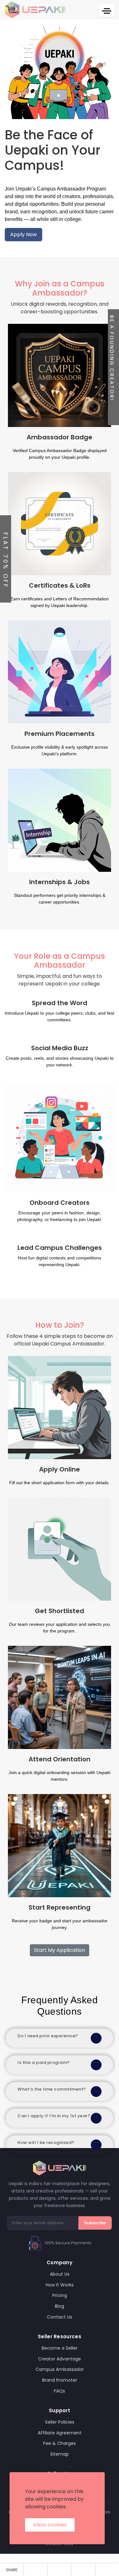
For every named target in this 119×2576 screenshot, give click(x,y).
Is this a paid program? (44, 2062)
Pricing (60, 2295)
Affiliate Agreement (60, 2433)
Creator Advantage (60, 2359)
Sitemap (60, 2454)
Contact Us (60, 2317)
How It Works (60, 2285)
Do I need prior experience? (48, 2036)
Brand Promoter (60, 2380)
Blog (60, 2306)
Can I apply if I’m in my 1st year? (54, 2116)
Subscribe (95, 2223)
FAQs (60, 2391)
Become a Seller (60, 2348)
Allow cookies (50, 2525)
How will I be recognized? (46, 2142)
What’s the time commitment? (52, 2089)
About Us (60, 2274)
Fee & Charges (60, 2443)
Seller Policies (60, 2422)
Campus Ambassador (60, 2369)
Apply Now (23, 234)
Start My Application (60, 1950)
